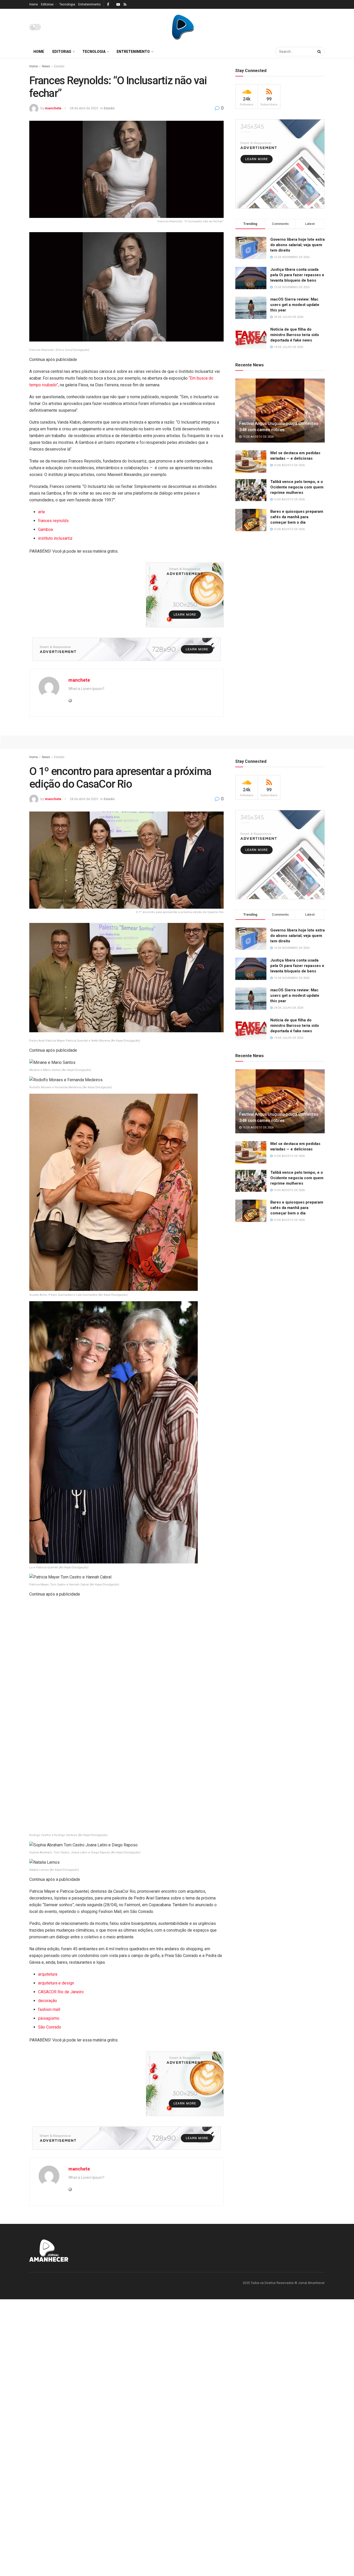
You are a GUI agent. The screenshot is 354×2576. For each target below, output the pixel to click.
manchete (53, 108)
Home (34, 4)
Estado (59, 66)
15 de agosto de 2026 (258, 437)
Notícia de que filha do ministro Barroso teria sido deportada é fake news (295, 335)
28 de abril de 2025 (84, 108)
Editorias (47, 4)
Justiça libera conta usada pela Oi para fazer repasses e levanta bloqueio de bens (297, 275)
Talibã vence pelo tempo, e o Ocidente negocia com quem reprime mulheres (297, 487)
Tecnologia (67, 4)
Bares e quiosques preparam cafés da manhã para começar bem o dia (297, 517)
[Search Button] (320, 52)
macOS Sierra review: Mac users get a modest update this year (295, 305)
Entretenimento (89, 4)
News (46, 66)
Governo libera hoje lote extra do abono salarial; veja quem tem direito (298, 245)
